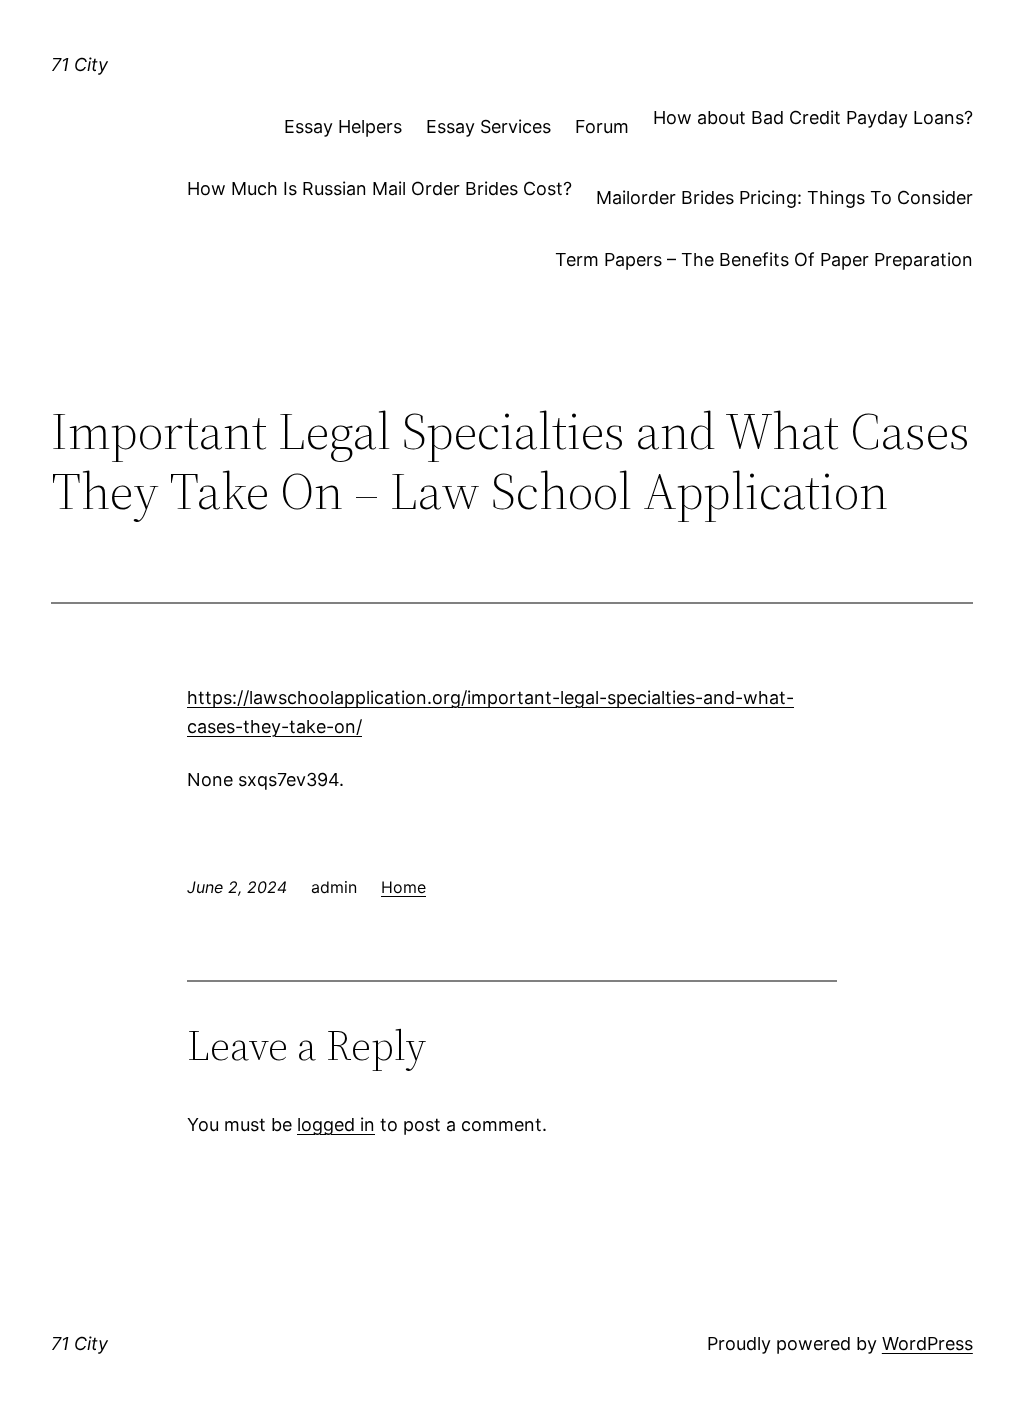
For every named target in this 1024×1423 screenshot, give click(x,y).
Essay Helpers (343, 126)
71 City (79, 64)
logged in (336, 1124)
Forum (602, 126)
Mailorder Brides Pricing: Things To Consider (784, 197)
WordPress (927, 1343)
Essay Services (488, 126)
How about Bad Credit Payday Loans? (813, 117)
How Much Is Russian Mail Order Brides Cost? (379, 188)
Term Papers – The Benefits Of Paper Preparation (764, 259)
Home (403, 887)
